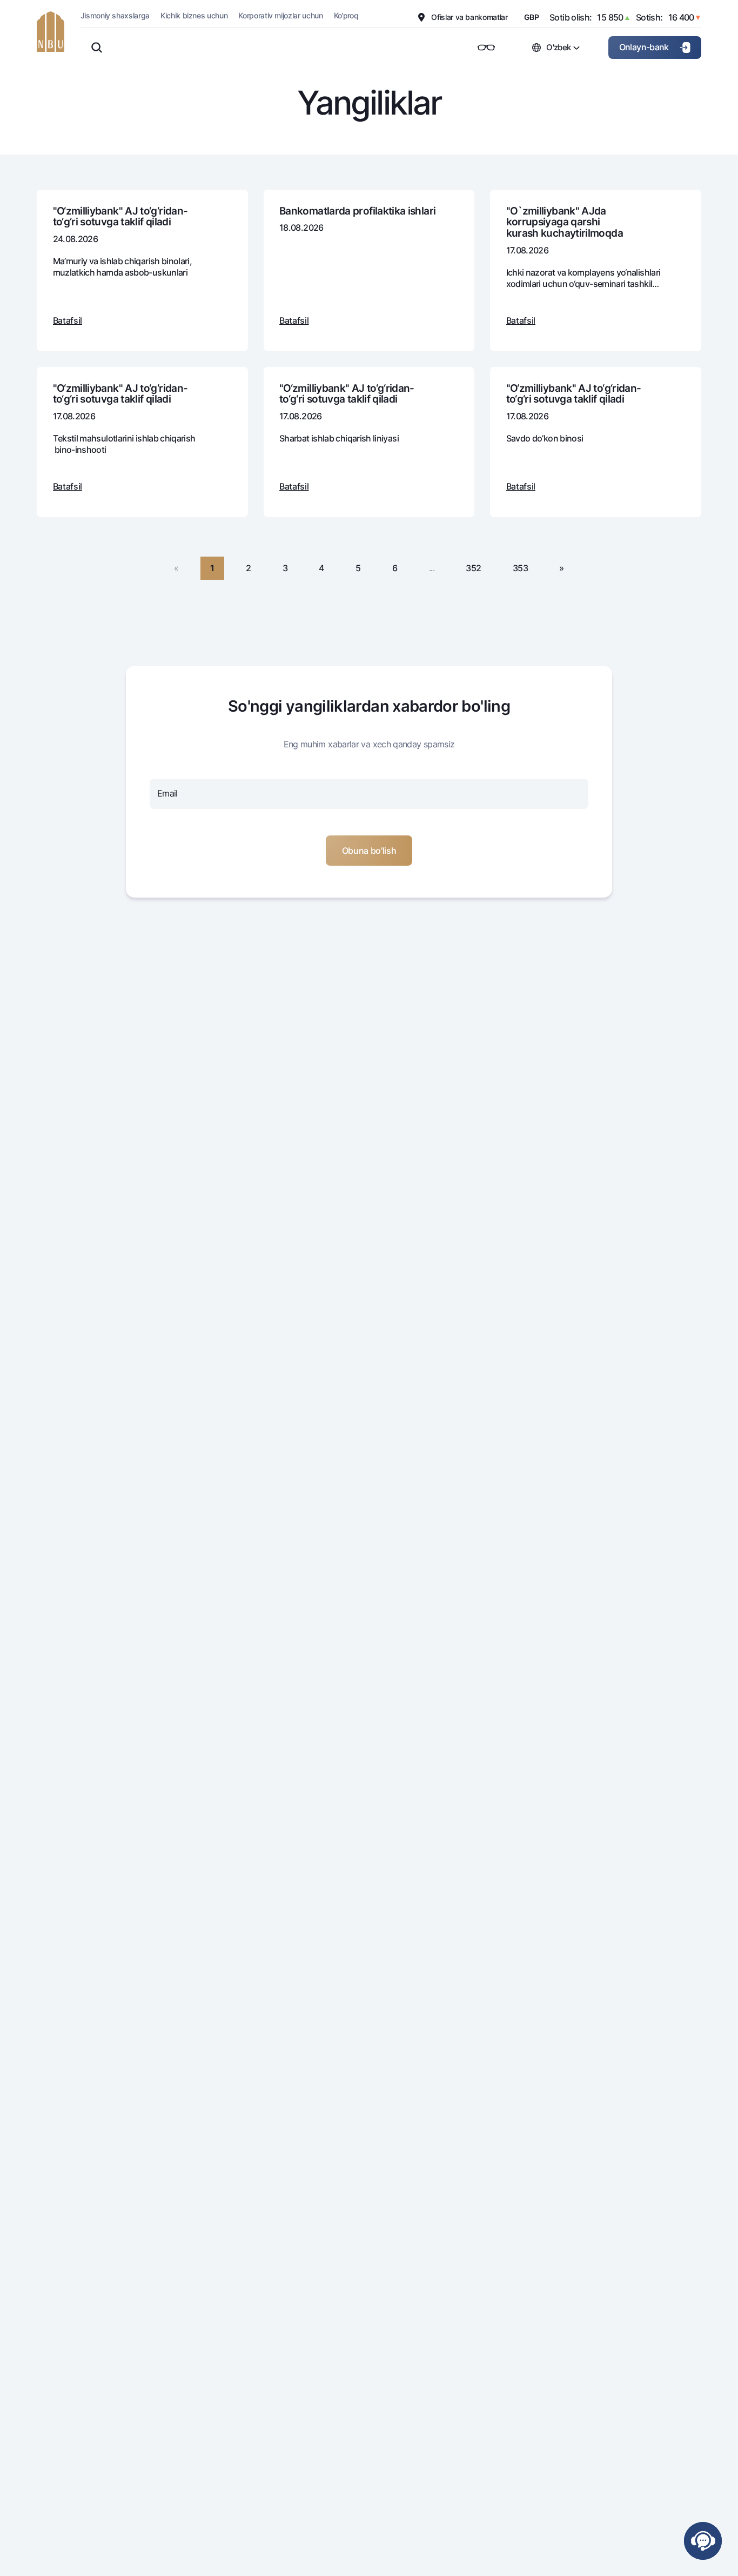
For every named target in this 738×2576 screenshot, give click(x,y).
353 (520, 568)
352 (473, 568)
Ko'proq (346, 15)
